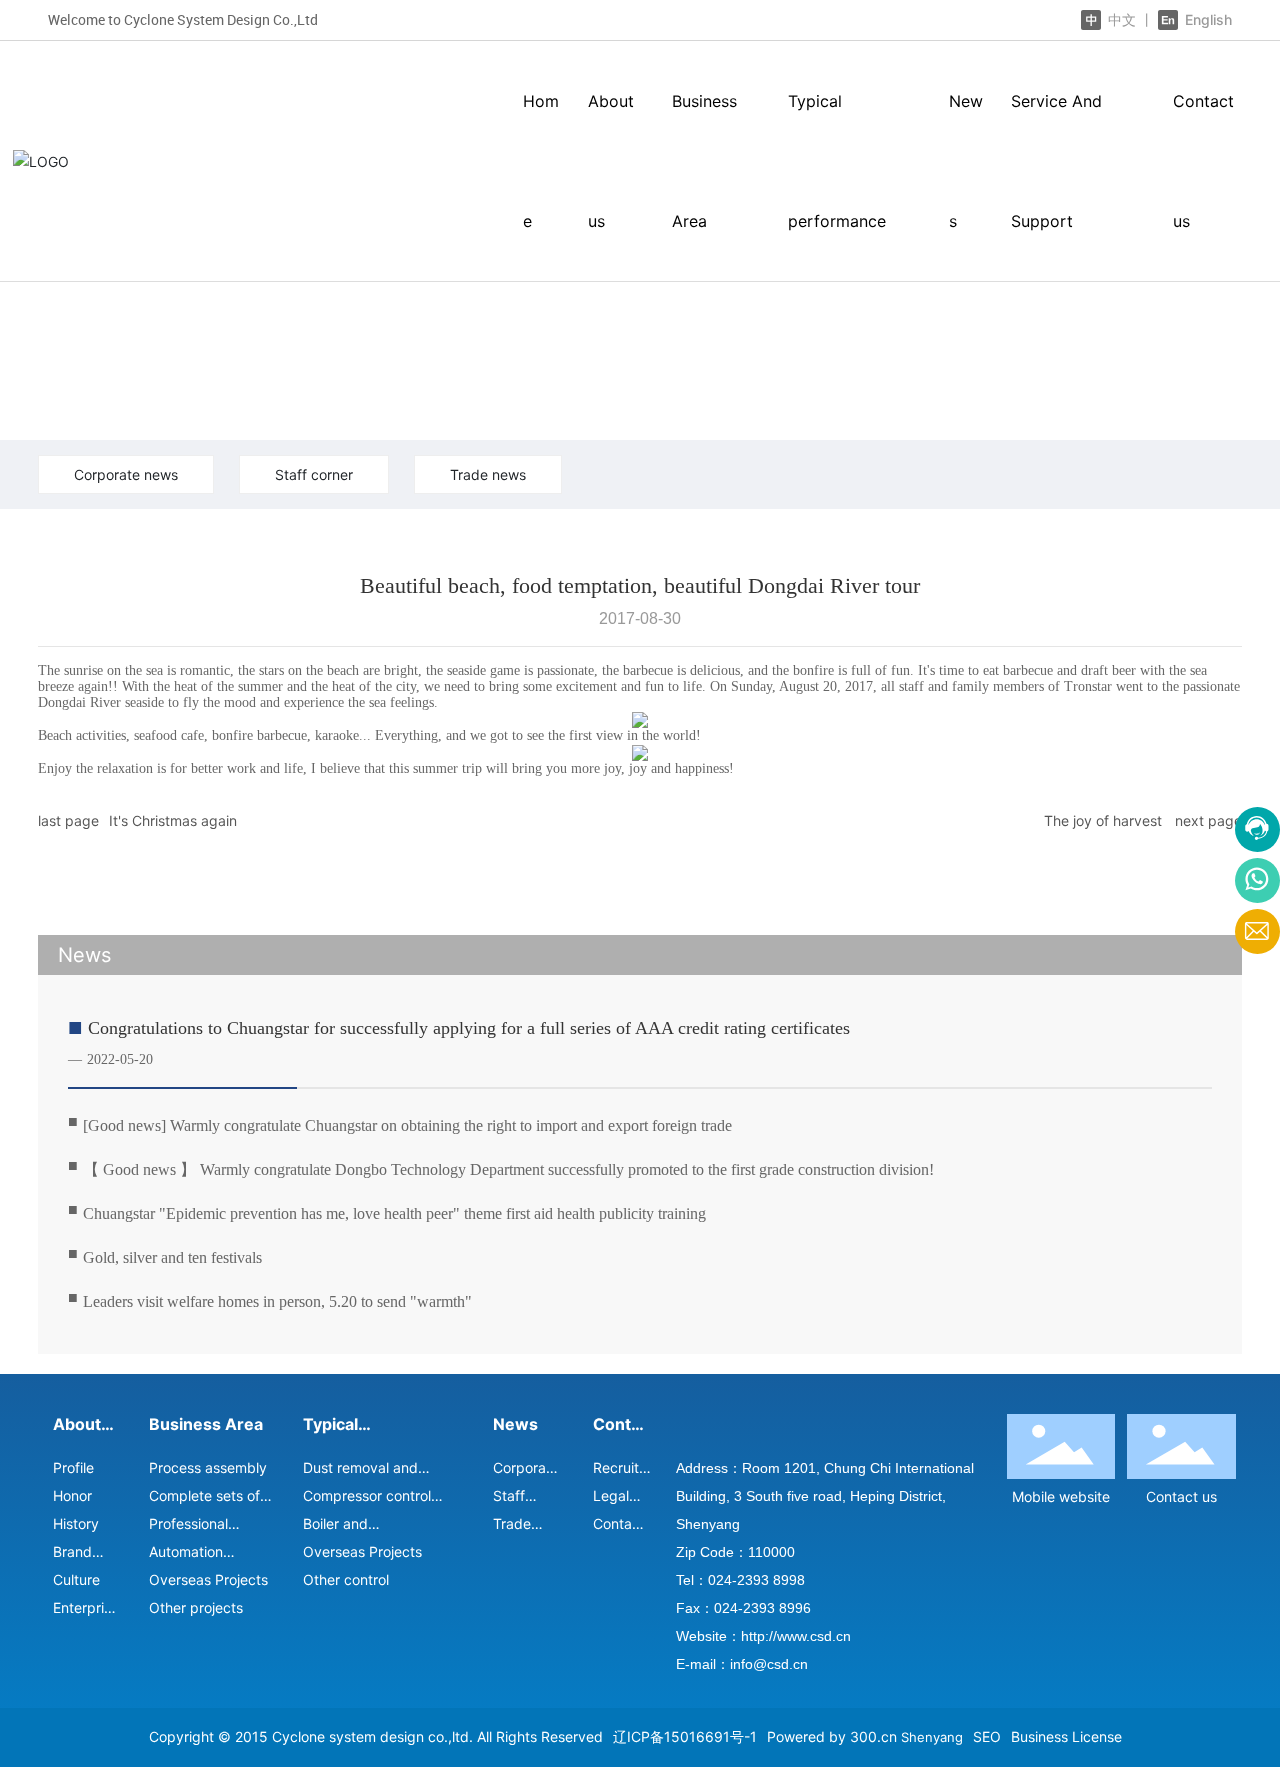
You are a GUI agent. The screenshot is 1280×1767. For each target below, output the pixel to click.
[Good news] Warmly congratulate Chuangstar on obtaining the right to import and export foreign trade (407, 1125)
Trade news (488, 474)
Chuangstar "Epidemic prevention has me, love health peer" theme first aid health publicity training (394, 1213)
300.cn (873, 1736)
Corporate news (126, 474)
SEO (987, 1736)
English (1206, 19)
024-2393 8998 (756, 1580)
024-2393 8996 (762, 1608)
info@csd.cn (769, 1664)
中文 (1122, 19)
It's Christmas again (173, 820)
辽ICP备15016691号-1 (685, 1736)
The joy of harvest (1103, 820)
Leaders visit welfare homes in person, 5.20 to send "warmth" (277, 1301)
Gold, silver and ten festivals (172, 1257)
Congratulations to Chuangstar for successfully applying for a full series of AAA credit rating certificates (469, 1028)
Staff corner (314, 474)
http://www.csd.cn (796, 1636)
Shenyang (932, 1737)
